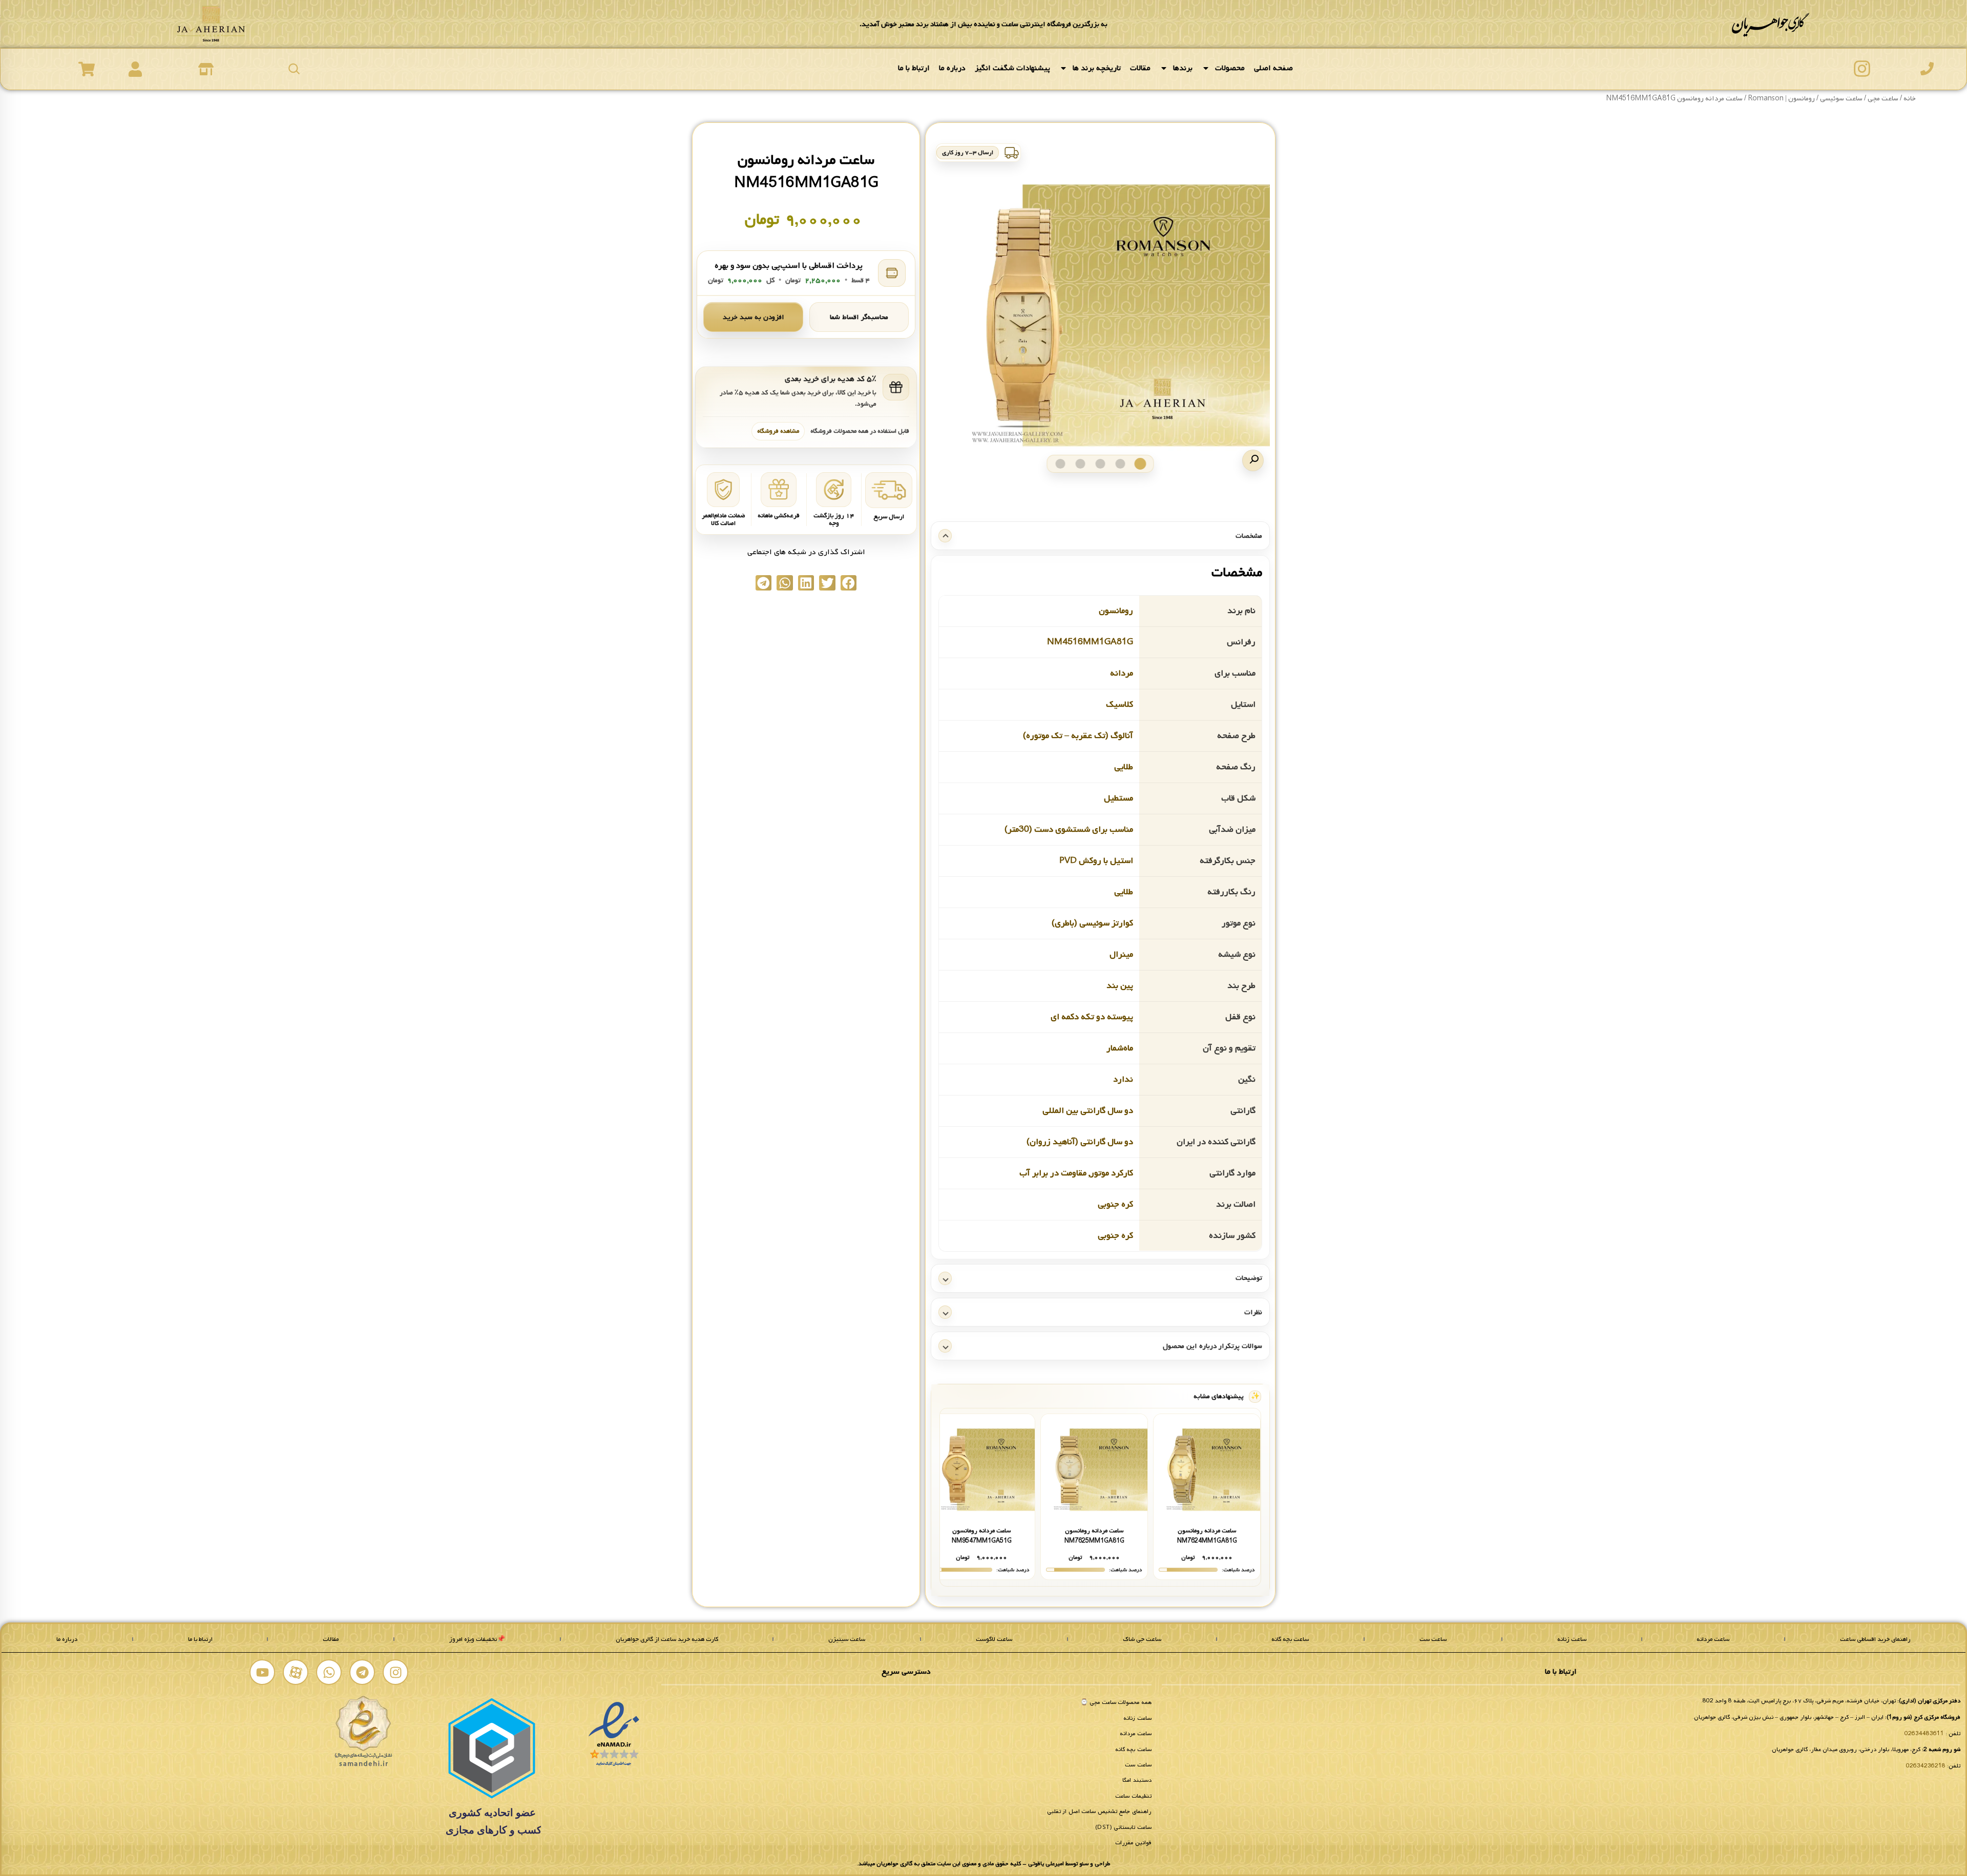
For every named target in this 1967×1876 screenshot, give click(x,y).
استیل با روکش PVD (1096, 860)
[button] (1253, 460)
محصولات (1230, 68)
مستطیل (1118, 798)
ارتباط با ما (914, 68)
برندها (1183, 68)
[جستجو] (294, 69)
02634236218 (1926, 1766)
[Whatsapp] (329, 1672)
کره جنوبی (1115, 1204)
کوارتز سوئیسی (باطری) (1092, 923)
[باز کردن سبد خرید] (87, 69)
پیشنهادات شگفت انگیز (1012, 68)
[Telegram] (362, 1672)
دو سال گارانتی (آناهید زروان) (1080, 1141)
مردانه (1122, 673)
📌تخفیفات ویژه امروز (477, 1639)
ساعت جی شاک (1142, 1639)
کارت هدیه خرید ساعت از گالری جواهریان (667, 1639)
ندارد (1123, 1079)
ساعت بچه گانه (1290, 1639)
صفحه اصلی (1273, 68)
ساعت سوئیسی (1841, 99)
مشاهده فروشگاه (778, 431)
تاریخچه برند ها (1097, 68)
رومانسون (1116, 610)
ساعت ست (1433, 1639)
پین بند (1120, 985)
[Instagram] (395, 1672)
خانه (1910, 99)
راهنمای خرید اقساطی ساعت (1875, 1639)
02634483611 (1924, 1734)
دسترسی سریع (906, 1672)
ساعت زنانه (1572, 1639)
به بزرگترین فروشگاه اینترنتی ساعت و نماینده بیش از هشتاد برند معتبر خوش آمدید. (983, 24)
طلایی (1124, 766)
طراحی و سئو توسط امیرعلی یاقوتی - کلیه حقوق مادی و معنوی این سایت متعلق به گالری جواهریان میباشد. (983, 1864)
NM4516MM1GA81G (1090, 641)
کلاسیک (1119, 704)
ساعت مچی (1883, 99)
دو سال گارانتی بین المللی (1088, 1110)
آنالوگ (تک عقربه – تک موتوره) (1078, 735)
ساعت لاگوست (994, 1639)
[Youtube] (262, 1672)
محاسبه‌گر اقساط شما (859, 317)
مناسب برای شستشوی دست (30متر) (1069, 829)
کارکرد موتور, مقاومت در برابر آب (1076, 1173)
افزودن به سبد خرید (754, 317)
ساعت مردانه (1713, 1639)
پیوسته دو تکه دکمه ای (1092, 1016)
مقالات (1140, 68)
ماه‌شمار (1120, 1048)
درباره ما (952, 68)
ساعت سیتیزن (847, 1639)
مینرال (1121, 954)
